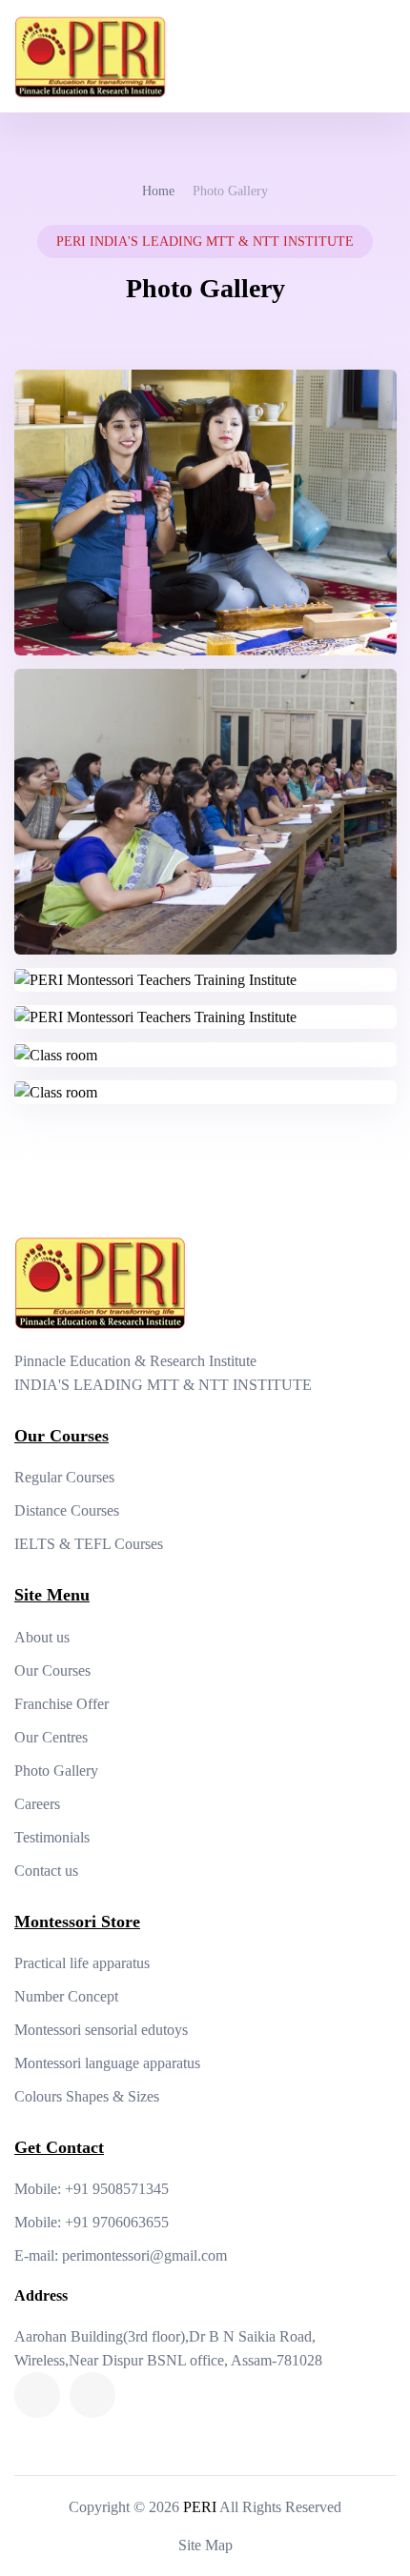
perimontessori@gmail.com (144, 2255)
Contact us (46, 1871)
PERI (200, 2507)
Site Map (205, 2545)
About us (42, 1637)
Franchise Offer (61, 1704)
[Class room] (56, 1053)
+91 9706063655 (117, 2222)
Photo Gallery (56, 1771)
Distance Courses (67, 1510)
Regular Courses (64, 1477)
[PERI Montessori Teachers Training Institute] (205, 511)
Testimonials (52, 1837)
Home (158, 191)
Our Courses (52, 1670)
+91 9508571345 (117, 2189)
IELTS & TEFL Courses (89, 1544)
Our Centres (51, 1737)
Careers (37, 1804)
